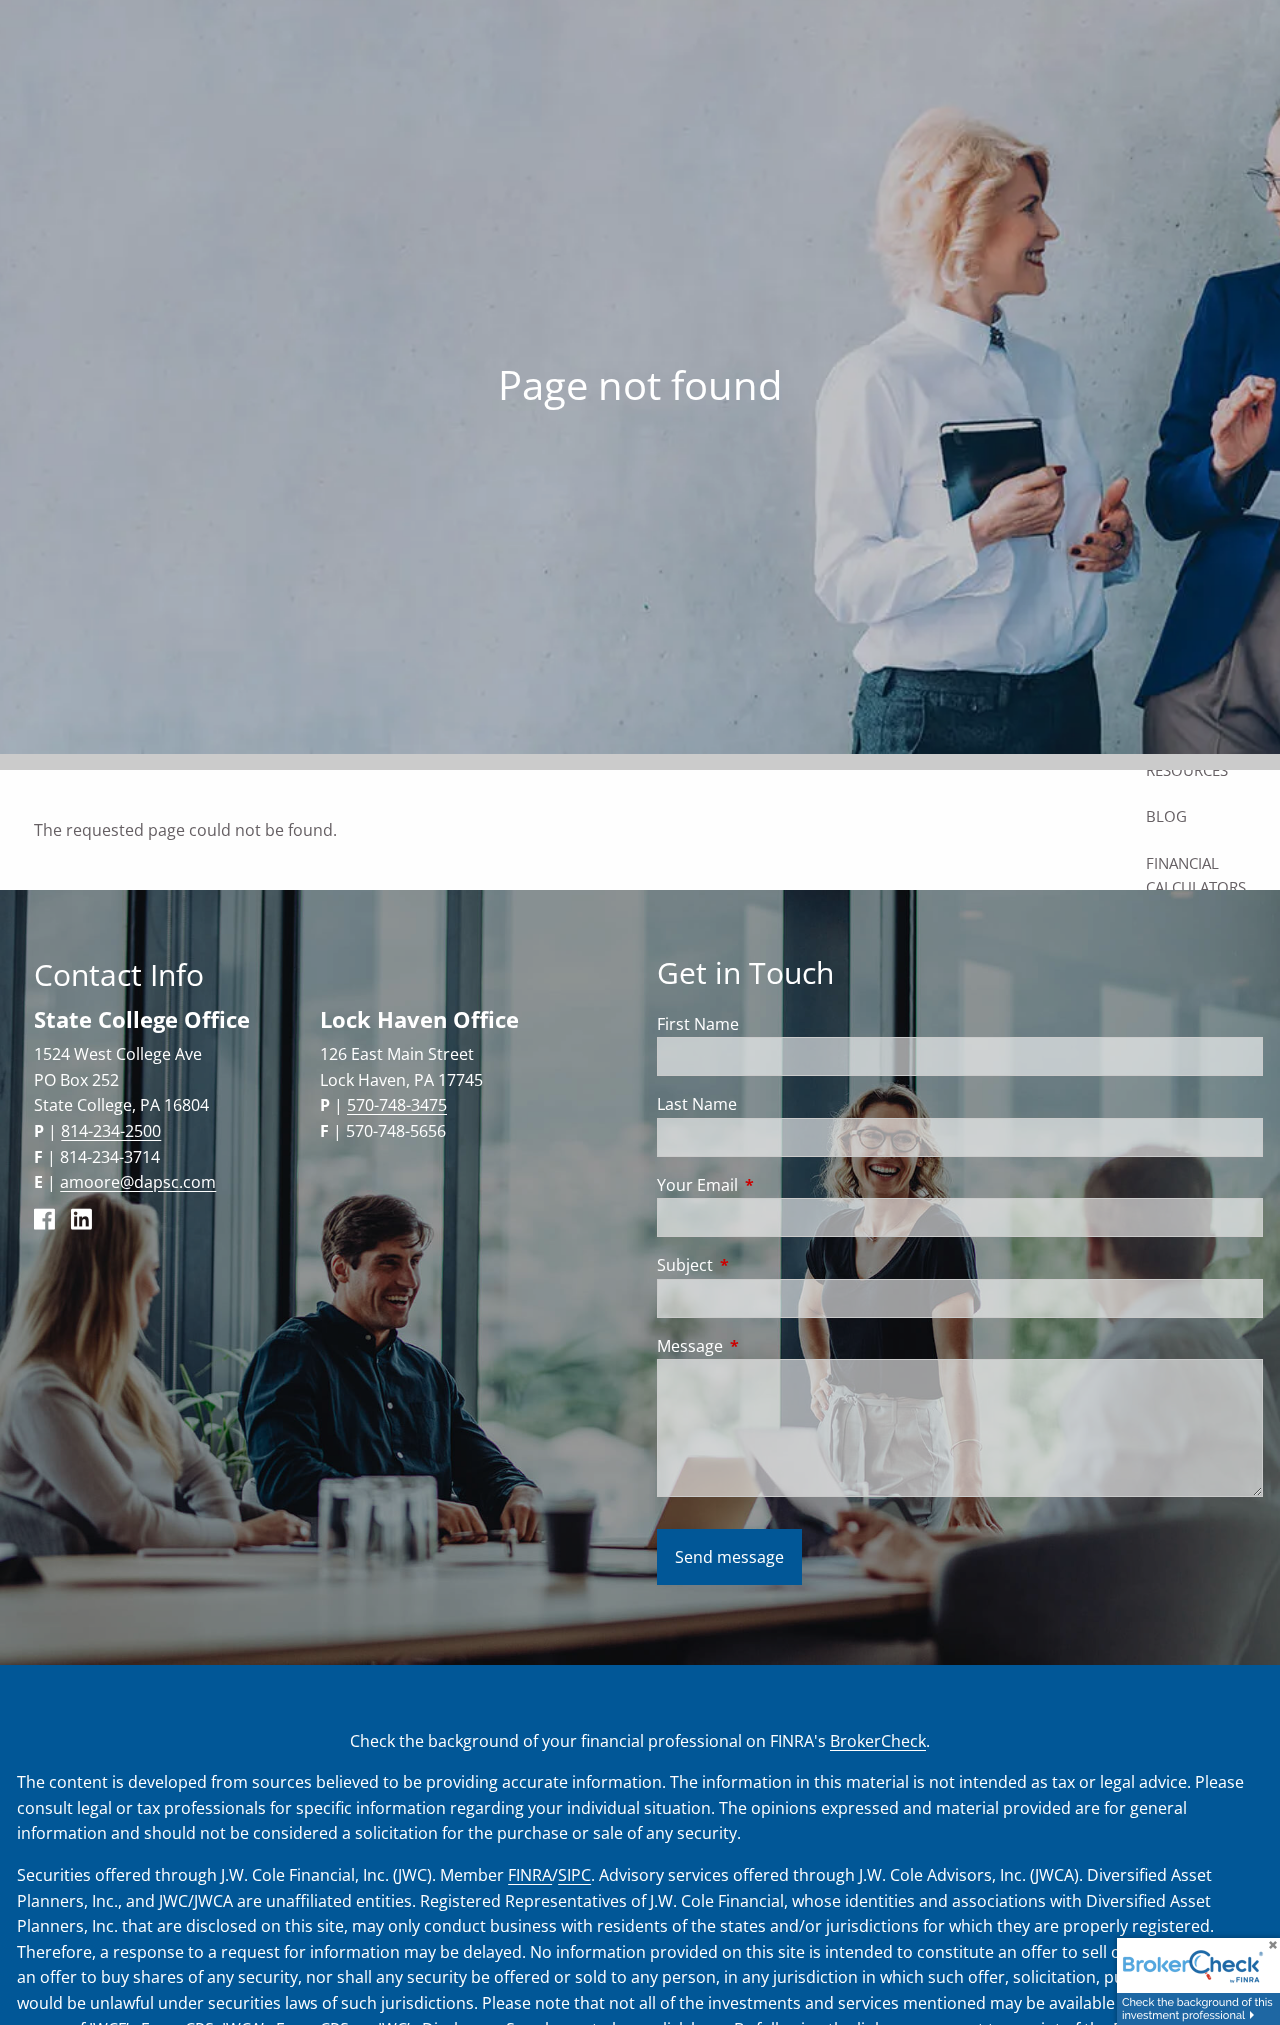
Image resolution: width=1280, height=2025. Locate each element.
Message (770, 1346)
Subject (765, 1265)
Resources (1187, 770)
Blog (1166, 816)
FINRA (530, 1875)
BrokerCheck (878, 1741)
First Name (698, 1024)
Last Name (697, 1104)
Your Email (778, 1185)
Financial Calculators (1196, 875)
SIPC (574, 1875)
